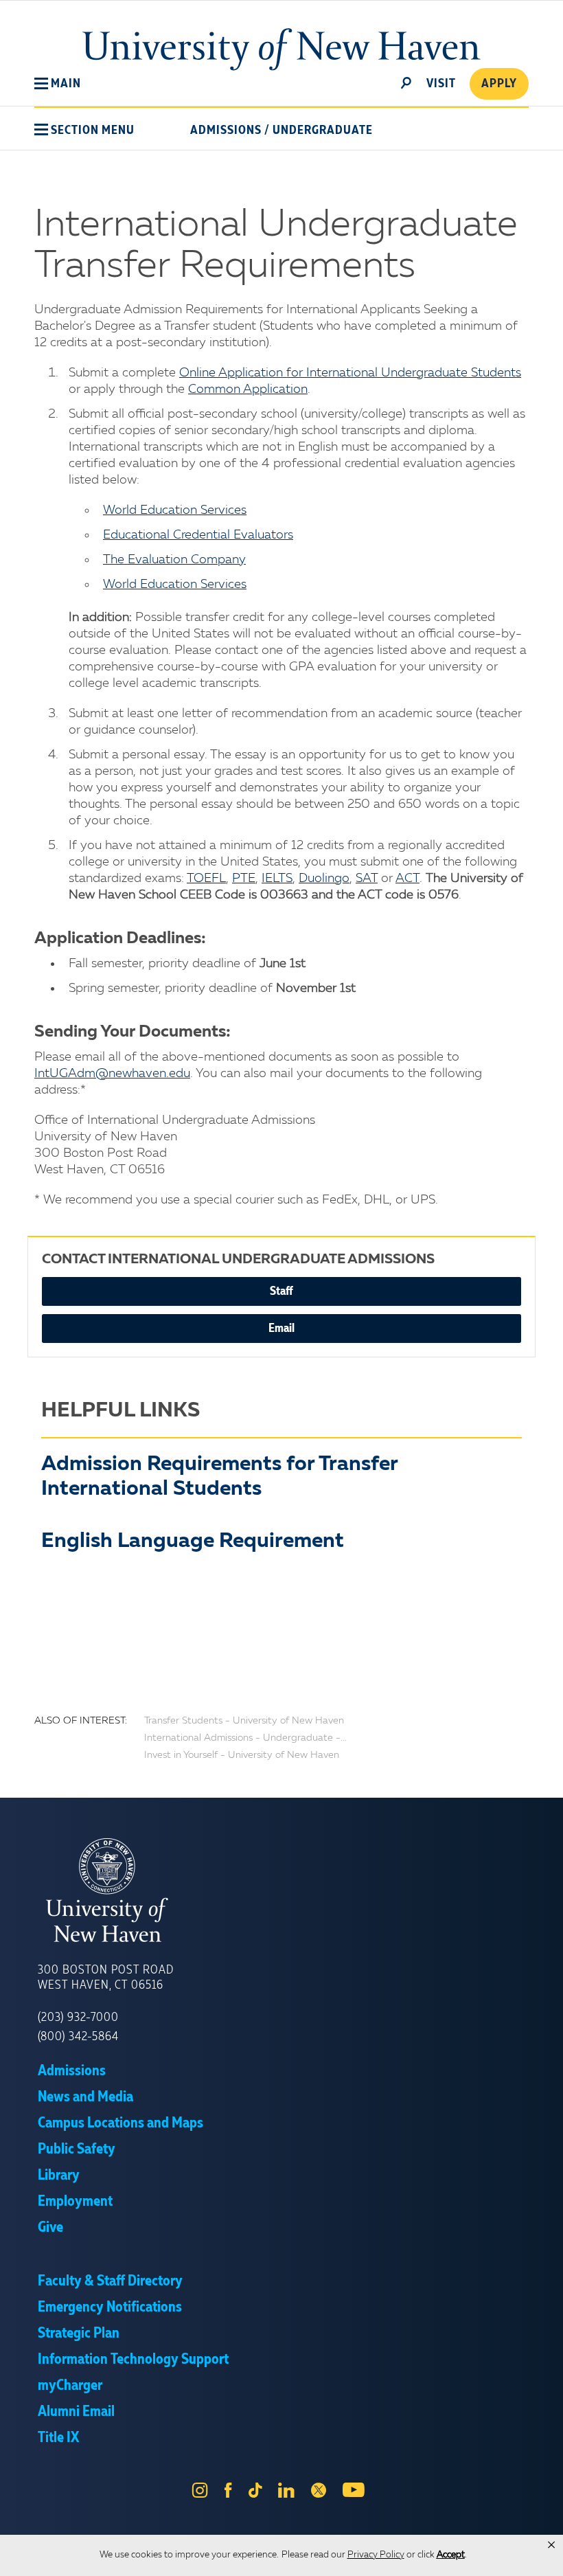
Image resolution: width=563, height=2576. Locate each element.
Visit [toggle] (441, 84)
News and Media (85, 2097)
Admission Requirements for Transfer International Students (219, 1477)
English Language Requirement (193, 1541)
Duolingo (324, 879)
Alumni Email (76, 2412)
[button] (58, 84)
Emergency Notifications (110, 2307)
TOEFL (206, 879)
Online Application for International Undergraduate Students (350, 373)
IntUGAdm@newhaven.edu (112, 1074)
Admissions (226, 131)
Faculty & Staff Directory (110, 2281)
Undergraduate (323, 131)
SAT (367, 879)
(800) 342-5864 (78, 2037)
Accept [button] (451, 2555)
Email (281, 1329)
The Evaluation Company (174, 560)
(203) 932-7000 (78, 2018)
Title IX (58, 2438)
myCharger (70, 2386)
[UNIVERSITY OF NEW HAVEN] (281, 1890)
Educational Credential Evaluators (198, 535)
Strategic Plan (79, 2334)
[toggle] (406, 82)
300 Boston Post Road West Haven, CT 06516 (106, 1978)
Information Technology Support (133, 2360)
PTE (244, 879)
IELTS (277, 879)
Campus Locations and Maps (120, 2123)
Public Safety (77, 2149)
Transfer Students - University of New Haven (244, 1721)
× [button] (551, 2545)
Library (59, 2176)
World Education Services (175, 510)
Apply (499, 84)
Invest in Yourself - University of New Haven (242, 1755)
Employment (75, 2202)
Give (50, 2228)
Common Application (248, 389)
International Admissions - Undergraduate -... (245, 1738)
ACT (407, 879)
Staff (281, 1291)
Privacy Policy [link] (376, 2555)
